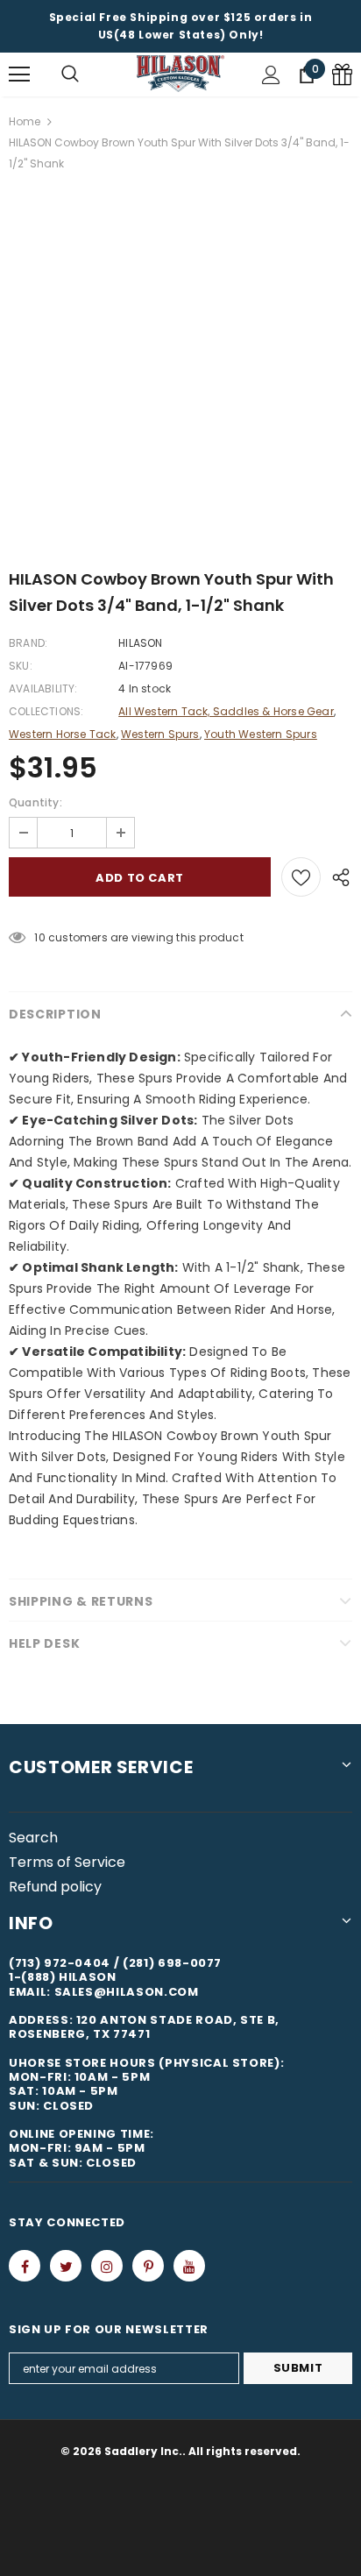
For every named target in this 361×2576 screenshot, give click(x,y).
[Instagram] (107, 2266)
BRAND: (28, 643)
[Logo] (180, 74)
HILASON (140, 643)
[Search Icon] (70, 75)
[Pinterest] (148, 2266)
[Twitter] (66, 2266)
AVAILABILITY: (43, 688)
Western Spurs (160, 734)
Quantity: (35, 802)
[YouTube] (189, 2266)
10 (39, 937)
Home (25, 121)
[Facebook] (25, 2266)
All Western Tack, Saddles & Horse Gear (226, 711)
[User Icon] (271, 75)
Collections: (46, 711)
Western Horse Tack (63, 734)
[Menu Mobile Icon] (19, 75)
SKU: (21, 666)
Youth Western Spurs (261, 734)
